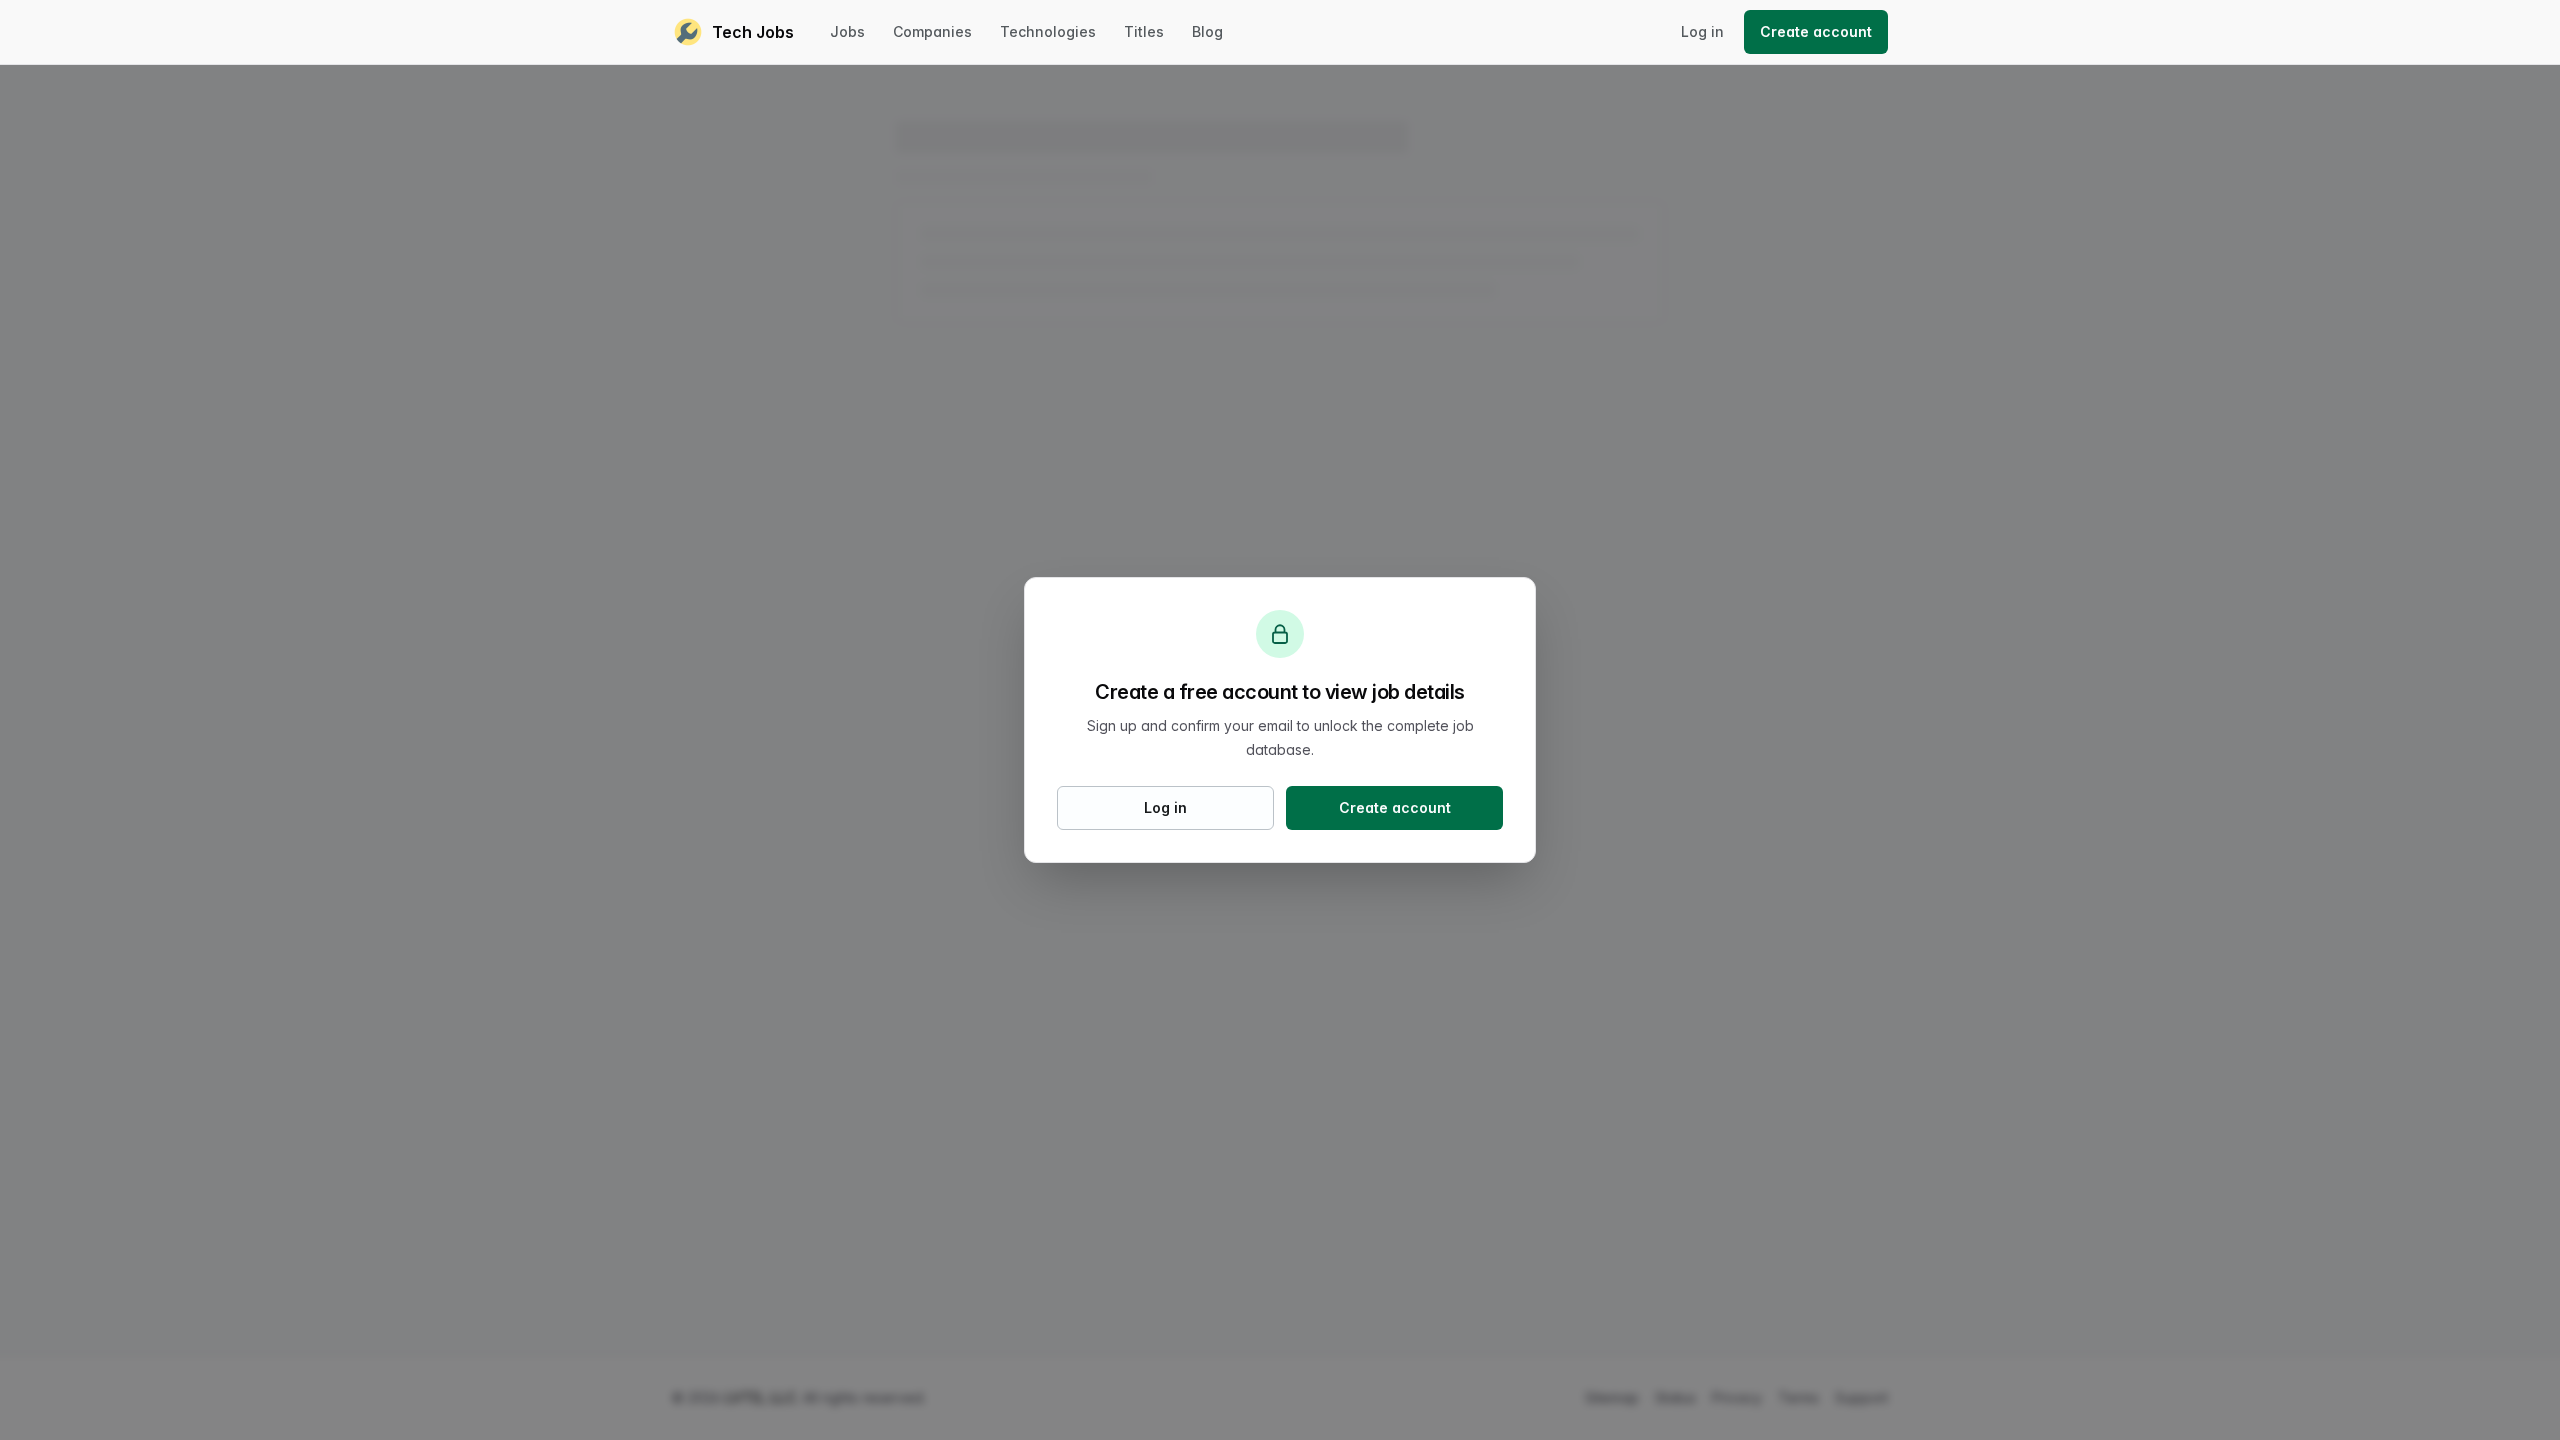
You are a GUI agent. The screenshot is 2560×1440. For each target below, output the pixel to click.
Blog (1207, 31)
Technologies (1048, 31)
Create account (1816, 31)
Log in (1702, 31)
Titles (1144, 31)
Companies (932, 31)
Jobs (847, 31)
